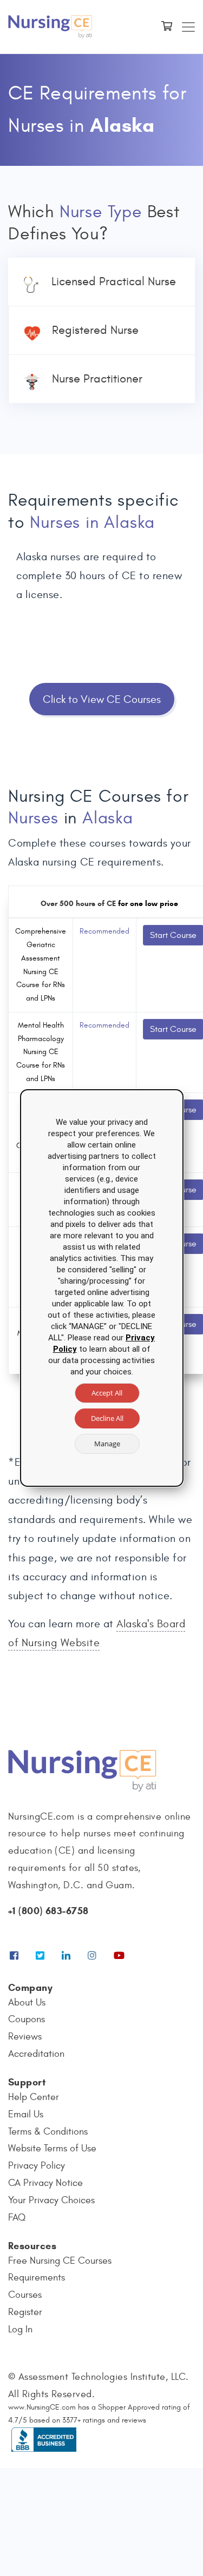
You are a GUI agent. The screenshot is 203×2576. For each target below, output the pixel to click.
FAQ (17, 2218)
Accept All (107, 1393)
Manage (107, 1444)
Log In (20, 2329)
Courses (25, 2295)
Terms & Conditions (48, 2132)
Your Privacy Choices (51, 2200)
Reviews (25, 2037)
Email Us (26, 2114)
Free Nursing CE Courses (60, 2261)
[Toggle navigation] (188, 27)
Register (25, 2312)
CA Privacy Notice (45, 2183)
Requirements (37, 2278)
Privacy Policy (37, 2166)
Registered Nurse (95, 330)
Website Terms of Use (52, 2148)
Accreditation (36, 2054)
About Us (27, 2003)
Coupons (27, 2019)
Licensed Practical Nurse (114, 281)
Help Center (34, 2097)
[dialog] (102, 1288)
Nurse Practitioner (97, 379)
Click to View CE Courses (102, 699)
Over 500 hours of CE (78, 904)
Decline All (107, 1418)
